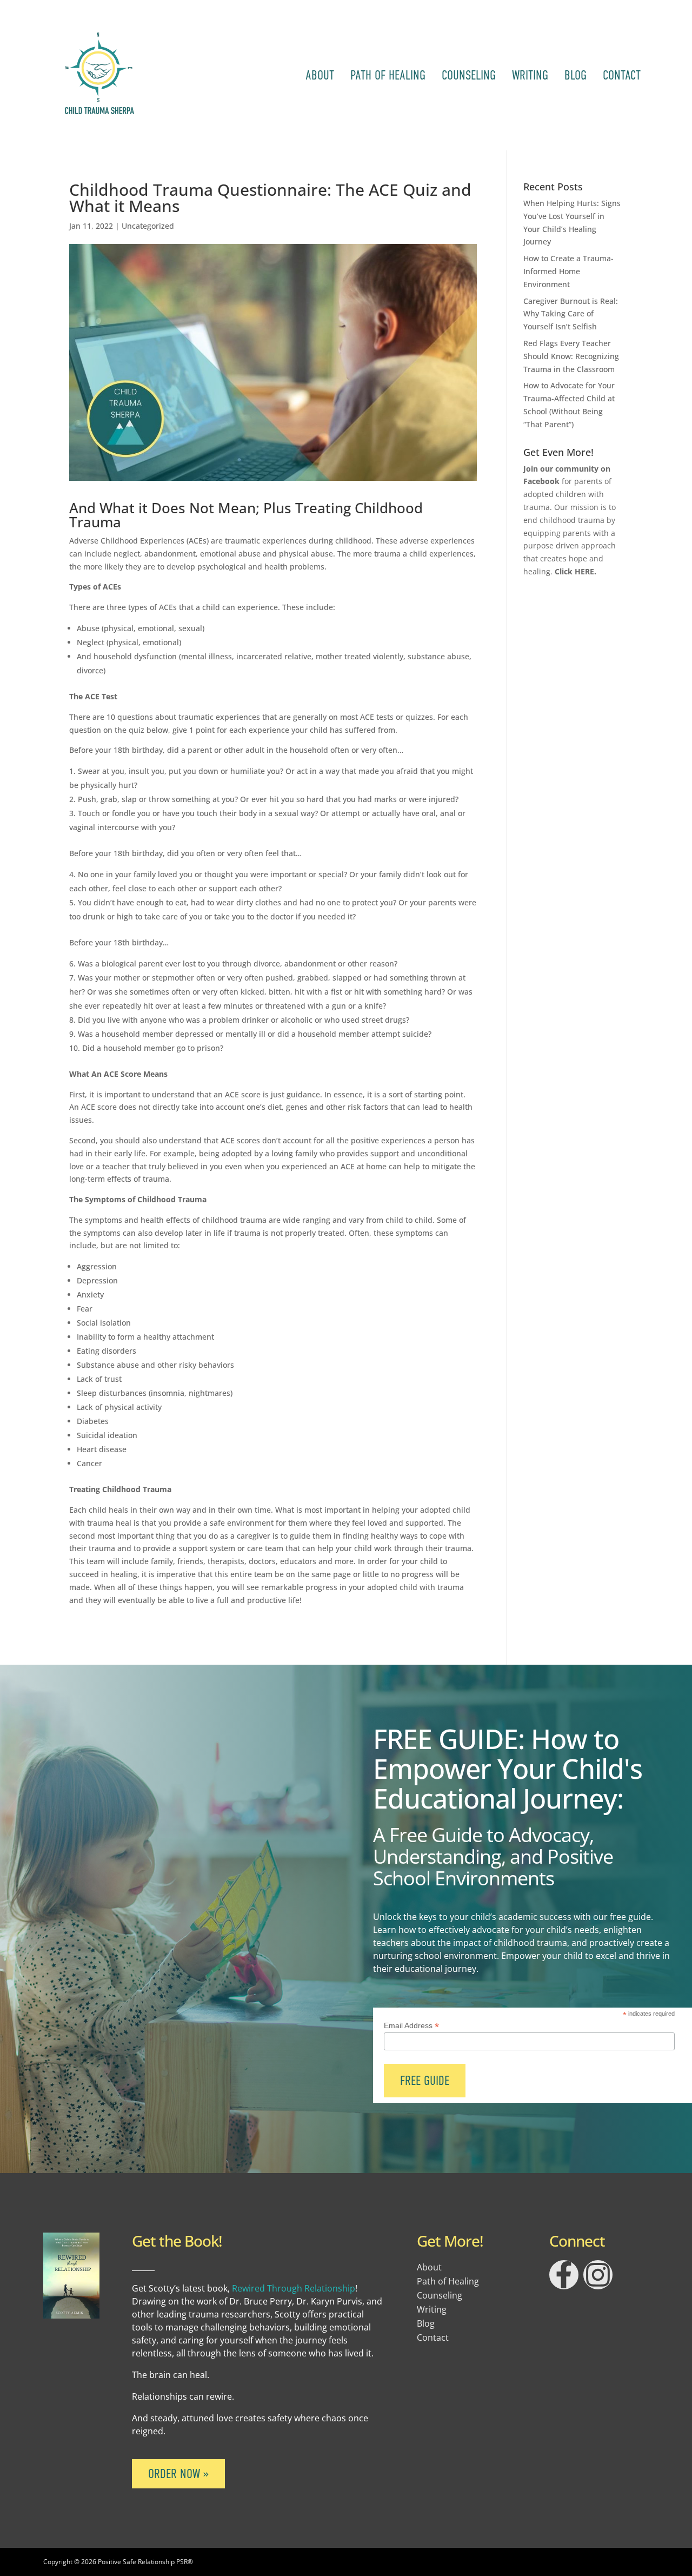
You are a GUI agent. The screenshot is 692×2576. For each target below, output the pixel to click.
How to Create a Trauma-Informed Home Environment (568, 271)
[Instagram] (598, 2275)
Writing (530, 75)
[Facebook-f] (564, 2275)
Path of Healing (388, 75)
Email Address (411, 2026)
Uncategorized (148, 226)
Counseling (469, 75)
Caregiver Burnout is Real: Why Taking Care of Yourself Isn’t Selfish (571, 314)
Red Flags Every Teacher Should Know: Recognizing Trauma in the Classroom (571, 356)
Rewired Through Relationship (294, 2288)
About (320, 75)
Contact (622, 75)
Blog (575, 75)
